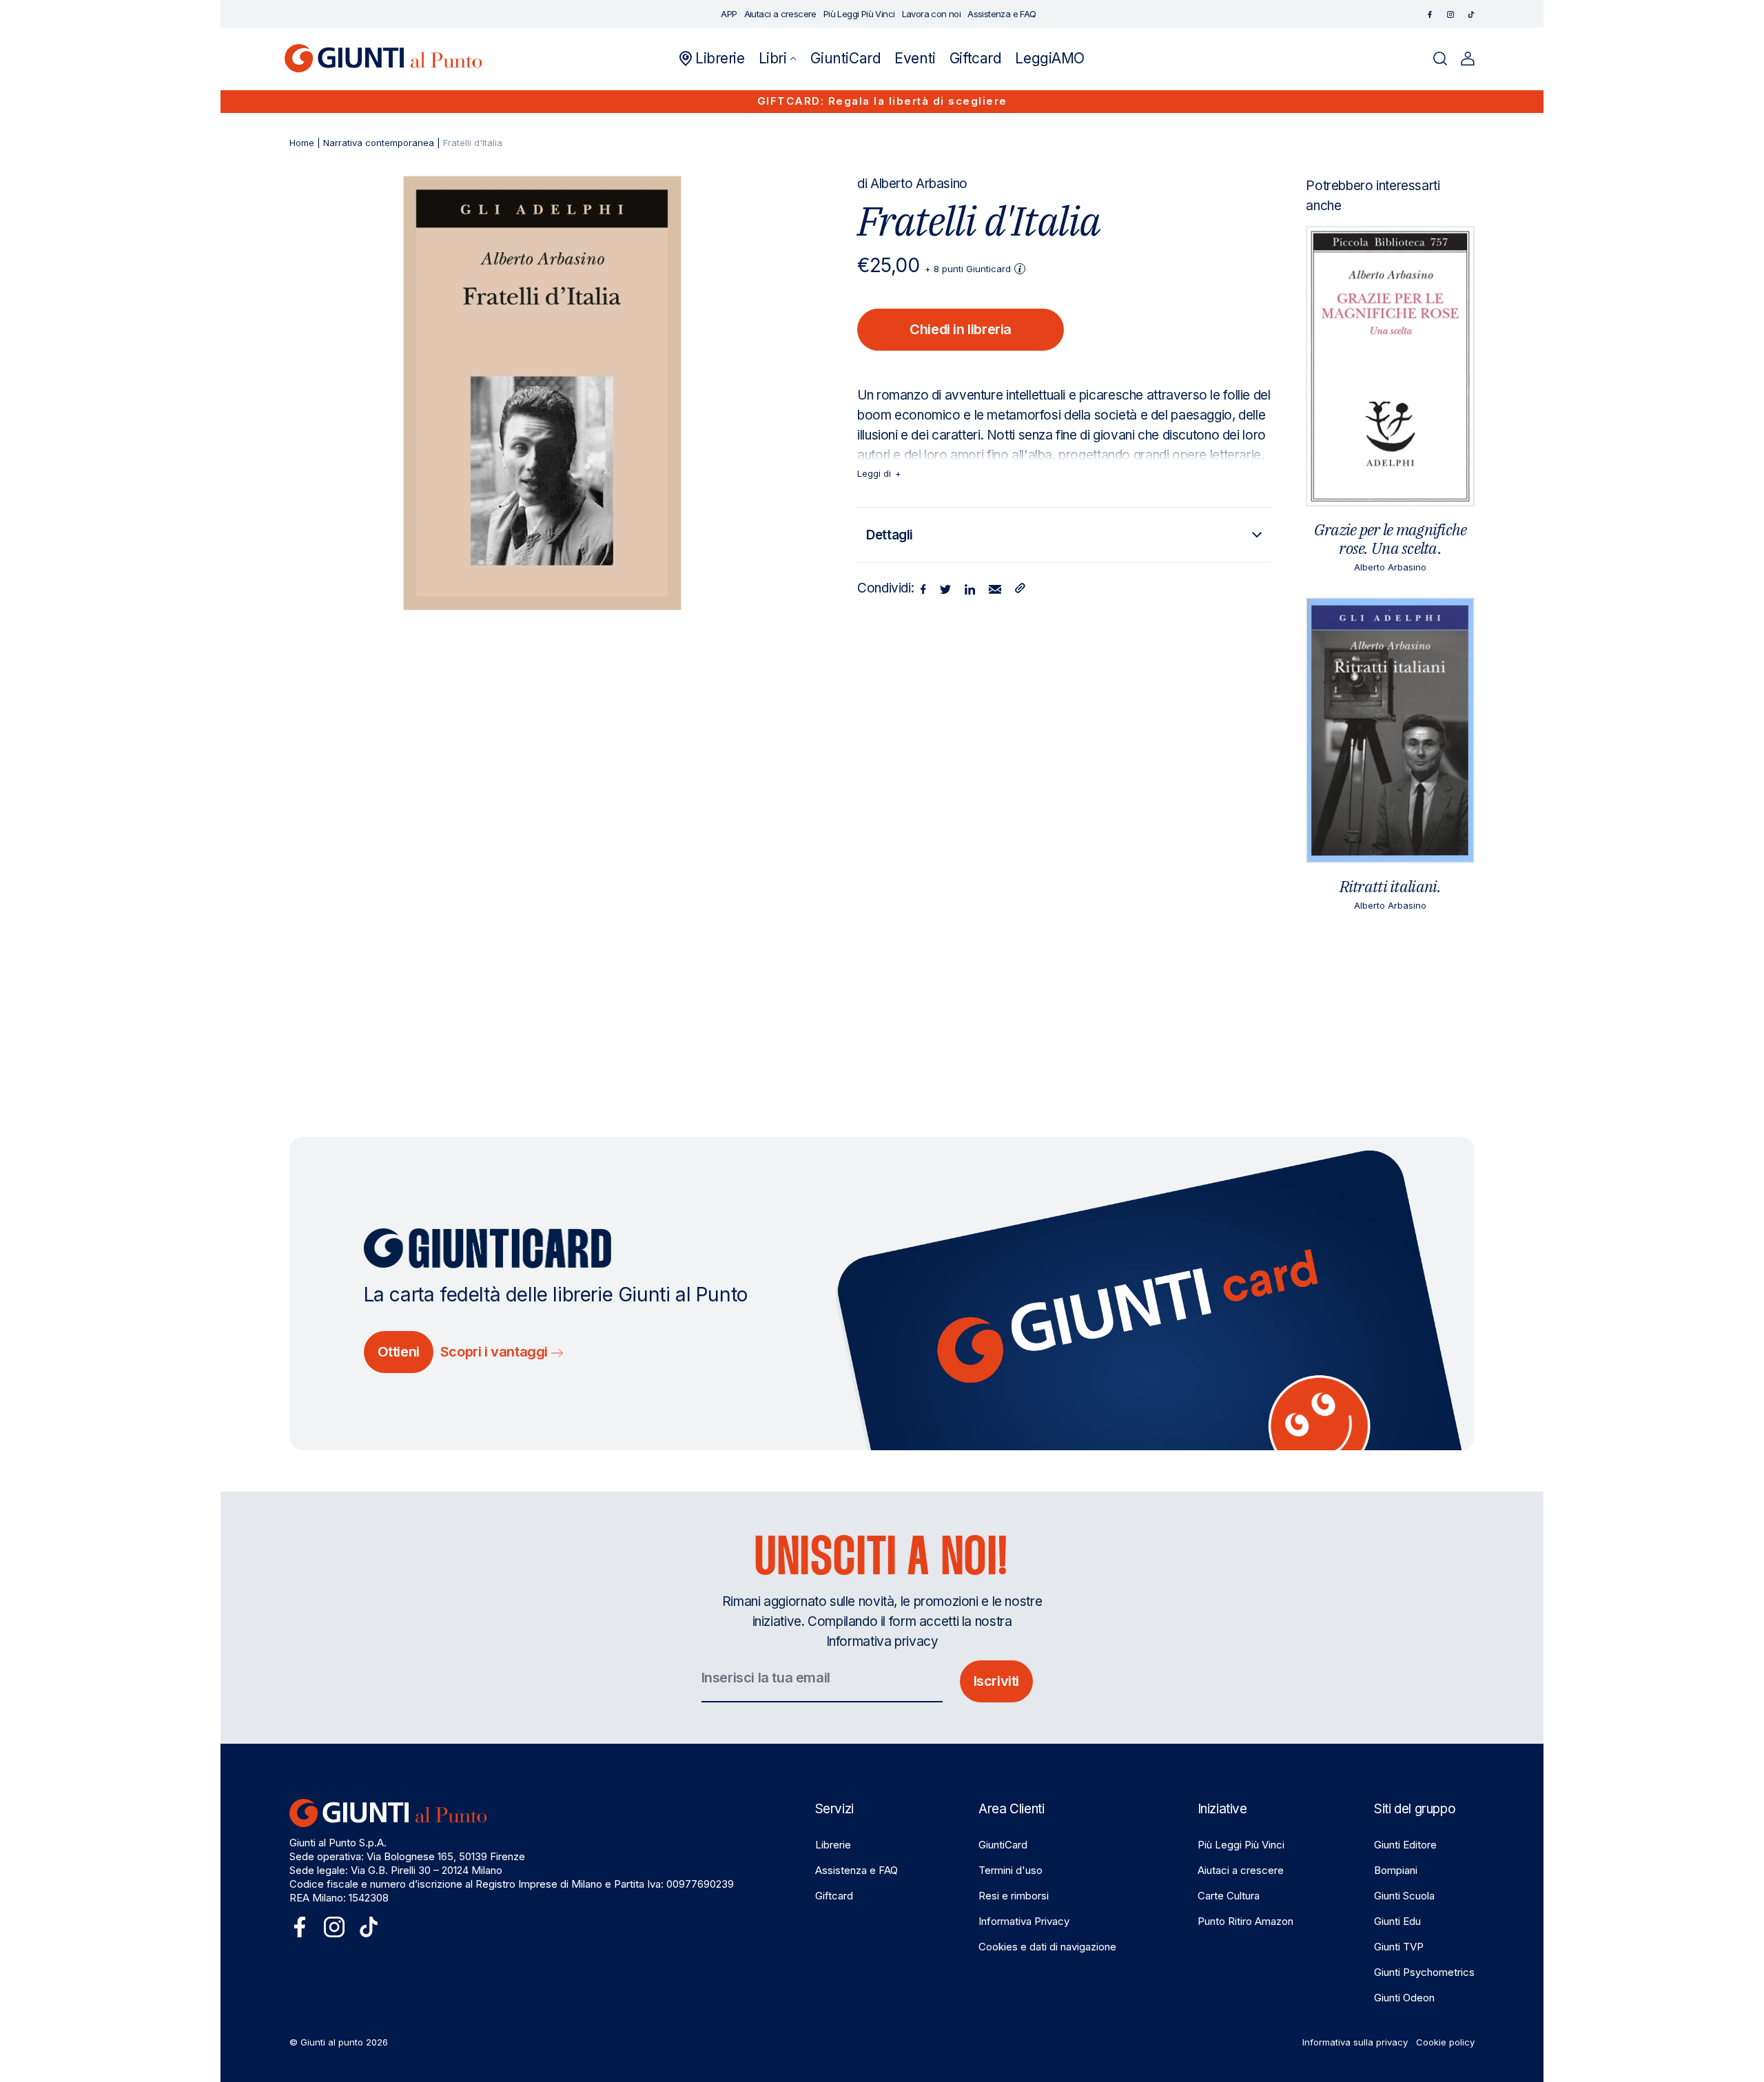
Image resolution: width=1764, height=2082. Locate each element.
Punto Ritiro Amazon (1245, 1921)
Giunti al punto (332, 2042)
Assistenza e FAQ (857, 1870)
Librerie (833, 1845)
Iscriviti (996, 1681)
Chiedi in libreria (961, 329)
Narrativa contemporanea (379, 143)
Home (302, 143)
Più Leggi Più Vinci (1241, 1845)
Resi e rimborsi (1014, 1896)
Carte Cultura (1229, 1896)
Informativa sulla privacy (1355, 2042)
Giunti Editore (1405, 1845)
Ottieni (399, 1352)
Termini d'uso (1011, 1870)
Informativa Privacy (1024, 1921)
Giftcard (834, 1896)
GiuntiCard (1003, 1845)
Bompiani (1396, 1870)
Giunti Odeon (1404, 1998)
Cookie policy (1445, 2042)
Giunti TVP (1399, 1947)
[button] (778, 59)
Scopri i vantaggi (496, 1352)
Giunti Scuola (1404, 1896)
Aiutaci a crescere (1241, 1870)
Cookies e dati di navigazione (1047, 1947)
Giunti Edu (1397, 1921)
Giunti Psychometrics (1424, 1972)
